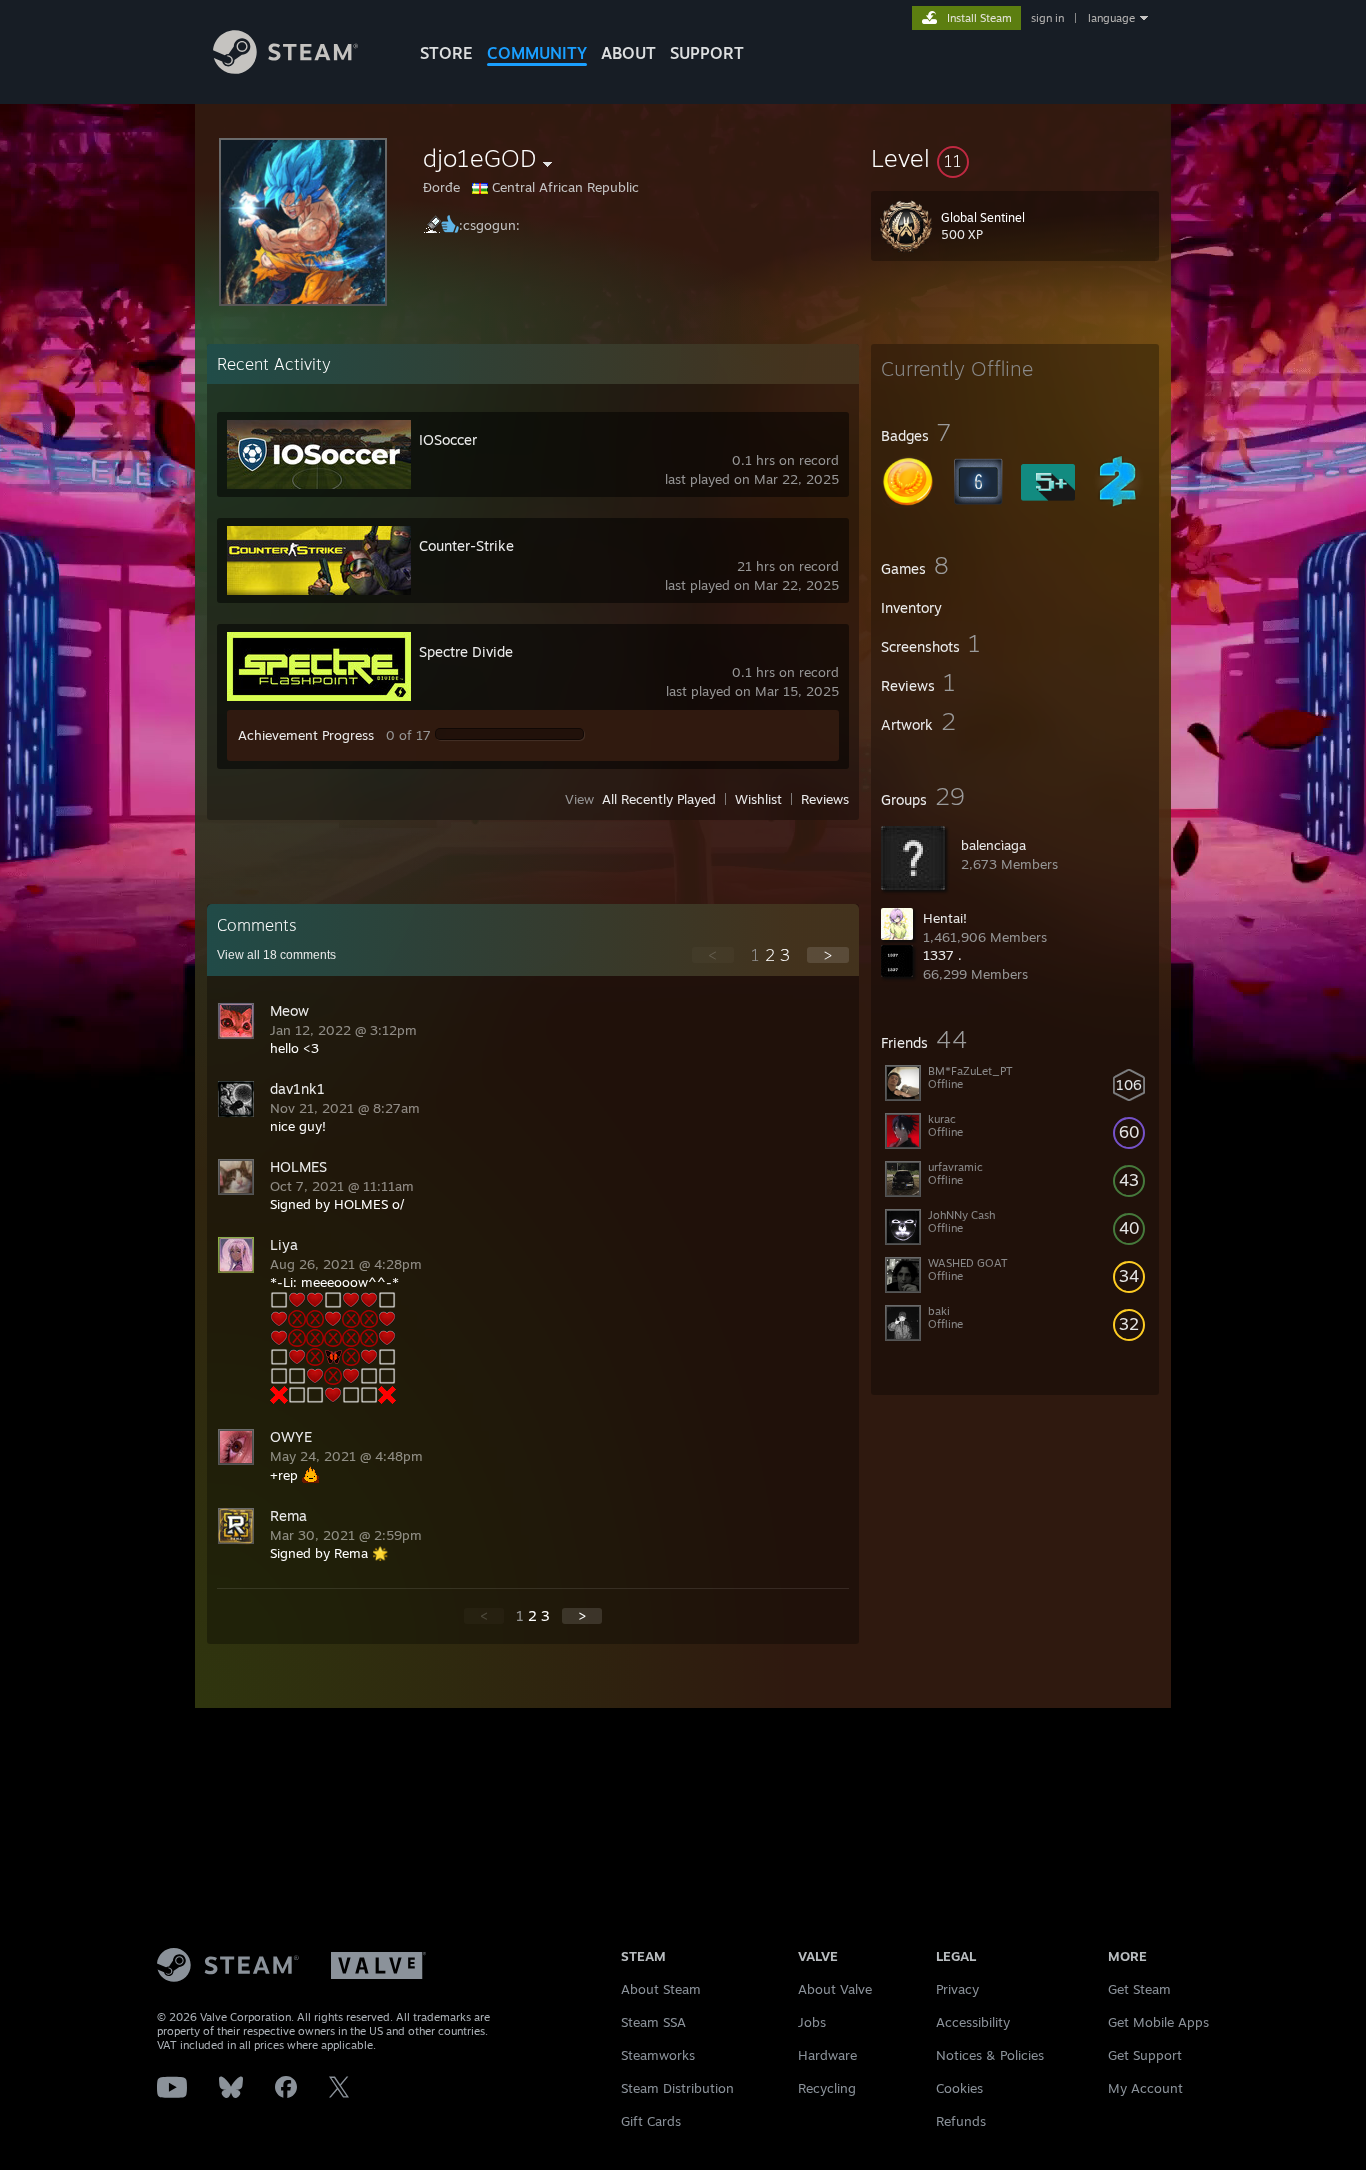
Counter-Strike (466, 545)
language (1111, 18)
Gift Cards (651, 2121)
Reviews (825, 799)
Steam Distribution (677, 2088)
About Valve (835, 1989)
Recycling (827, 2088)
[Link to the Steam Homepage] (285, 68)
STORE (446, 53)
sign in (1047, 18)
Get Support (1145, 2055)
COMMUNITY (537, 53)
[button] (1015, 158)
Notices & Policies (990, 2055)
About (628, 53)
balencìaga (993, 845)
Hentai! (945, 918)
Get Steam (1139, 1989)
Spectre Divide (466, 651)
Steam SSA (653, 2022)
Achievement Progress (306, 735)
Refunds (961, 2121)
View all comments (276, 955)
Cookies (959, 2088)
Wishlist (758, 799)
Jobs (812, 2022)
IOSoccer (448, 439)
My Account (1145, 2088)
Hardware (827, 2055)
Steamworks (658, 2055)
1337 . (942, 955)
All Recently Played (659, 799)
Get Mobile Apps (1158, 2022)
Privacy (957, 1989)
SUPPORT (707, 53)
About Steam (661, 1989)
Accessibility (973, 2022)
